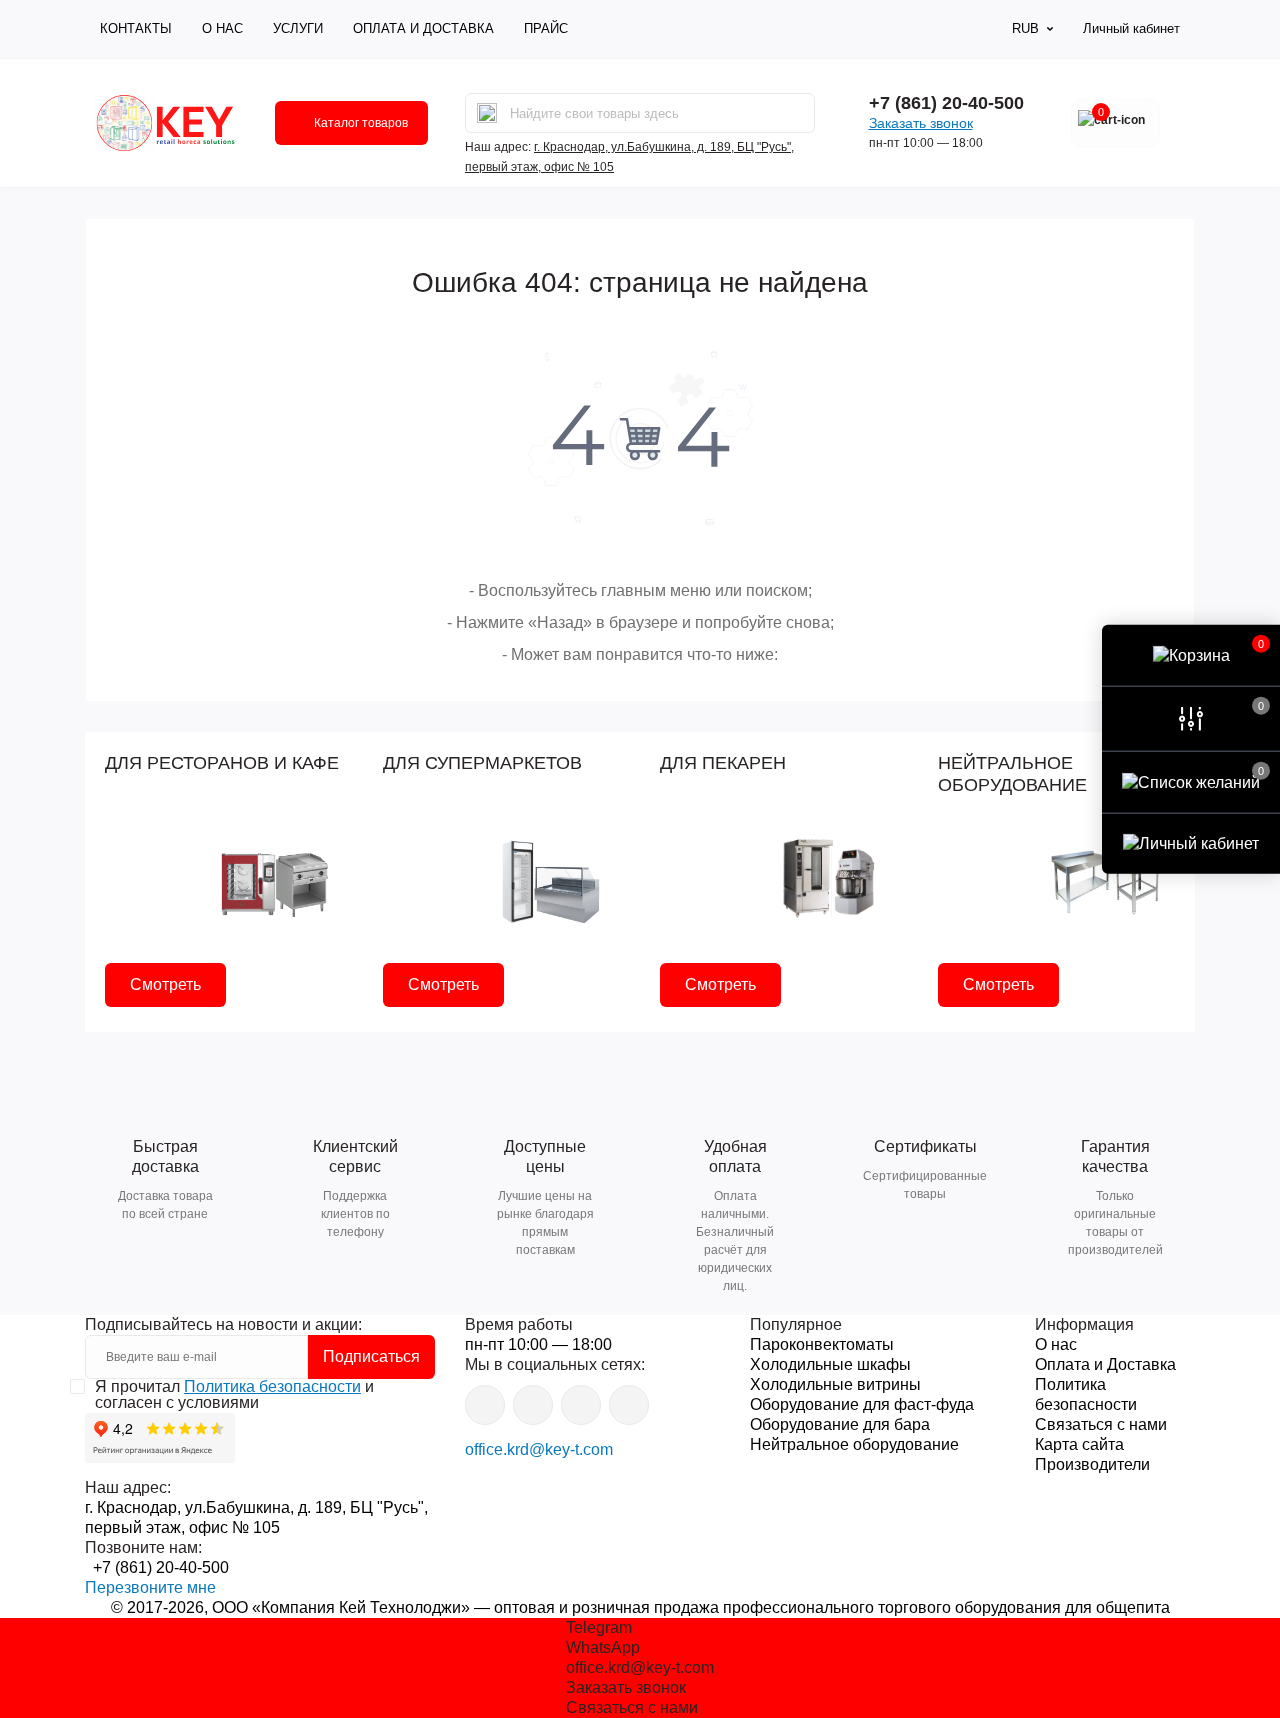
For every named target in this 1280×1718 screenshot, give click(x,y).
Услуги (298, 28)
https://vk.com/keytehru (533, 1405)
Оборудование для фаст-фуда (862, 1404)
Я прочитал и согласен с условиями (234, 1395)
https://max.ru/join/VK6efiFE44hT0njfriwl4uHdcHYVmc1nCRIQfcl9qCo (581, 1405)
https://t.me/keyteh (485, 1405)
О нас (222, 28)
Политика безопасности (272, 1386)
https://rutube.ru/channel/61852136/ (629, 1405)
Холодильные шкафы (830, 1364)
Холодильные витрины (835, 1384)
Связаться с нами (1101, 1424)
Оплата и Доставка (423, 28)
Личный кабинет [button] (1131, 28)
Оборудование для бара (840, 1424)
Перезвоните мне (150, 1587)
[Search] (487, 113)
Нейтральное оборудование (854, 1444)
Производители (1092, 1464)
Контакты (136, 28)
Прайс (546, 28)
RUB (1025, 28)
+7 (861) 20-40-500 (946, 103)
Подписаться (371, 1356)
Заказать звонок (921, 123)
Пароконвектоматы (822, 1344)
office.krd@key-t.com (539, 1449)
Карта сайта (1079, 1444)
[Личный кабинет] (1191, 843)
